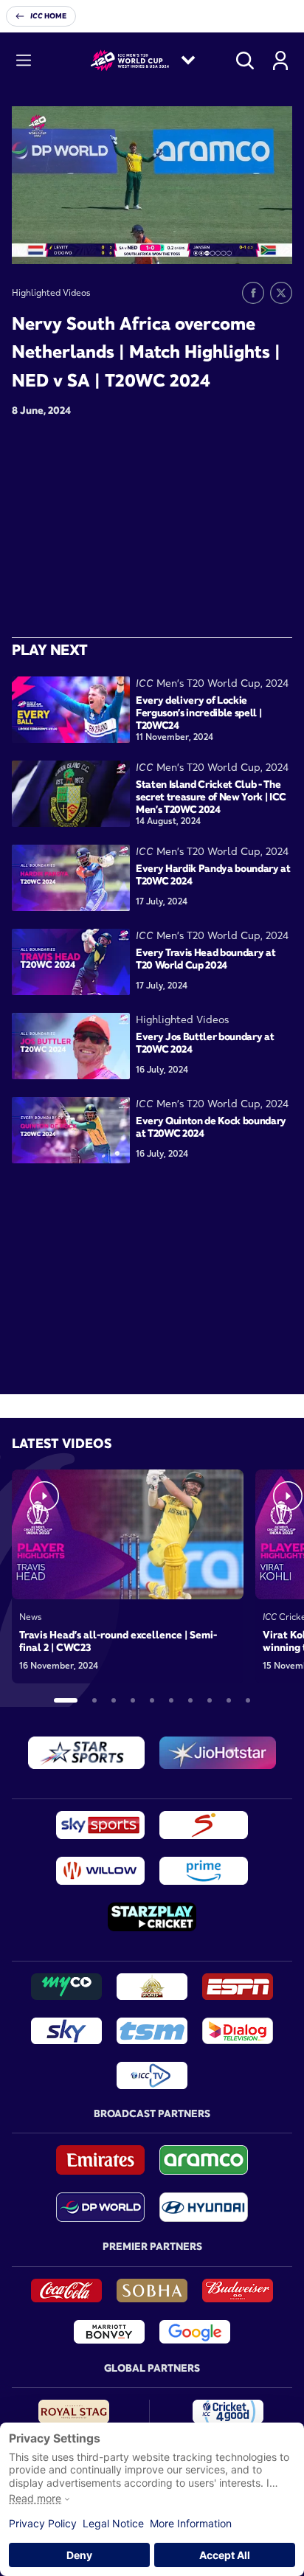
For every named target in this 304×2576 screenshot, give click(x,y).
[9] (229, 1700)
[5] (152, 1700)
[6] (171, 1700)
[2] (94, 1700)
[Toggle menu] (24, 60)
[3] (114, 1700)
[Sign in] (280, 60)
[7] (190, 1700)
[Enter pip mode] (248, 242)
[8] (210, 1700)
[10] (248, 1700)
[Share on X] (281, 293)
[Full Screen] (273, 242)
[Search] (245, 60)
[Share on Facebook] (253, 293)
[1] (66, 1700)
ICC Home (48, 16)
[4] (133, 1700)
